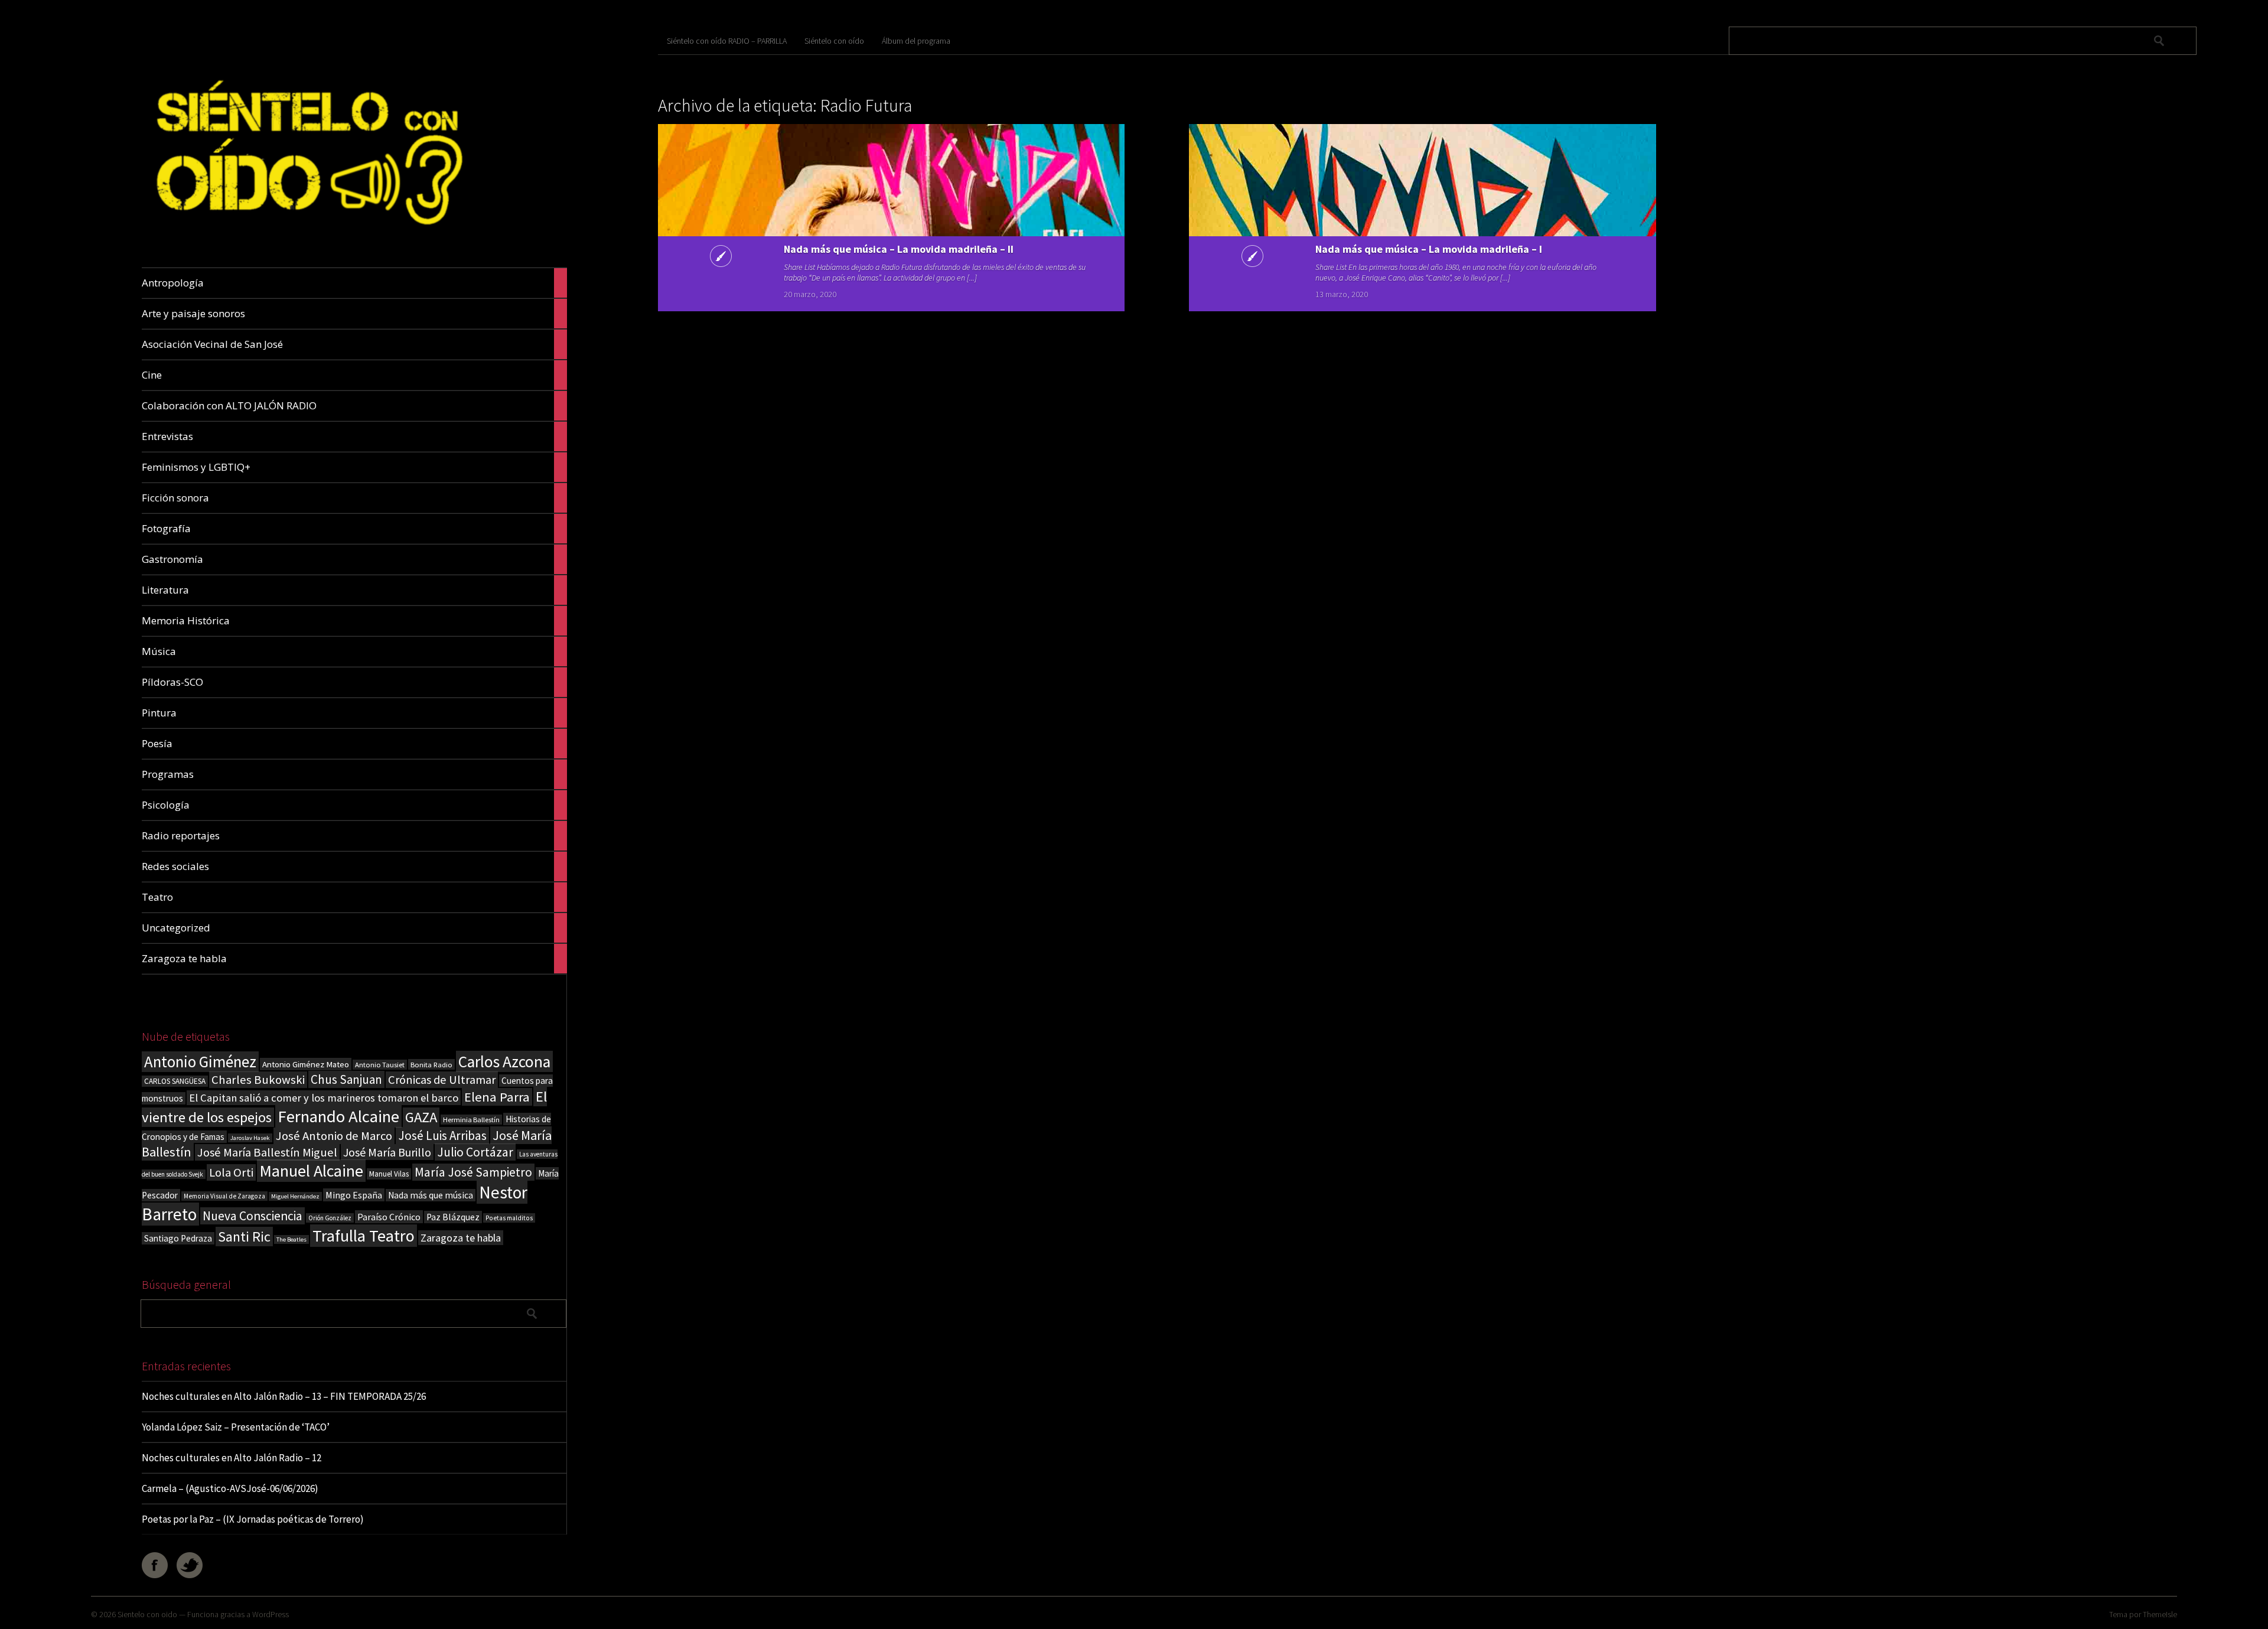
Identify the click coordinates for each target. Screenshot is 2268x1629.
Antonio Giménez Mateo (306, 1064)
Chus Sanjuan (346, 1079)
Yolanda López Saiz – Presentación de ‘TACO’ (236, 1427)
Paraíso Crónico (389, 1217)
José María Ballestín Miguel (267, 1152)
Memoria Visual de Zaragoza (224, 1196)
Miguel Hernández (295, 1196)
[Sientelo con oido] (306, 240)
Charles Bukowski (258, 1080)
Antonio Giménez (200, 1062)
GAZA (421, 1117)
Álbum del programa (916, 41)
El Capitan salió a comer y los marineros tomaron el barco (324, 1098)
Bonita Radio (431, 1064)
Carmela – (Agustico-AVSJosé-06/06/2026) (230, 1488)
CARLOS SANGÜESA (175, 1081)
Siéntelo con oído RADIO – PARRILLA (727, 41)
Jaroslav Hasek (250, 1138)
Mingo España (354, 1195)
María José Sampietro (473, 1172)
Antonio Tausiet (380, 1065)
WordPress (271, 1614)
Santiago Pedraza (178, 1238)
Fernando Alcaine (338, 1116)
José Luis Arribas (442, 1136)
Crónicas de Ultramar (442, 1080)
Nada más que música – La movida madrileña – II (899, 249)
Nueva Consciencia (252, 1216)
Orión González (330, 1218)
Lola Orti (231, 1172)
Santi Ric (244, 1237)
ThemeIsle (2160, 1614)
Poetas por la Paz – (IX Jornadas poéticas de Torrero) (253, 1519)
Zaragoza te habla (461, 1238)
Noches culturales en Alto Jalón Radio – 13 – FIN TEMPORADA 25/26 (284, 1396)
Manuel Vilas (389, 1174)
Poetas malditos (509, 1218)
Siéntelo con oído (834, 41)
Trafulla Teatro (364, 1236)
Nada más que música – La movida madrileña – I (1429, 249)
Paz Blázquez (453, 1217)
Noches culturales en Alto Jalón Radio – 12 (232, 1458)
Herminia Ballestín (471, 1120)
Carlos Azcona (504, 1061)
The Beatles (291, 1239)
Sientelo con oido (147, 1614)
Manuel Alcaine (311, 1171)
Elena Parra (497, 1097)
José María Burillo (387, 1152)
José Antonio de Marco (334, 1136)
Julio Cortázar (475, 1152)
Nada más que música (431, 1195)
